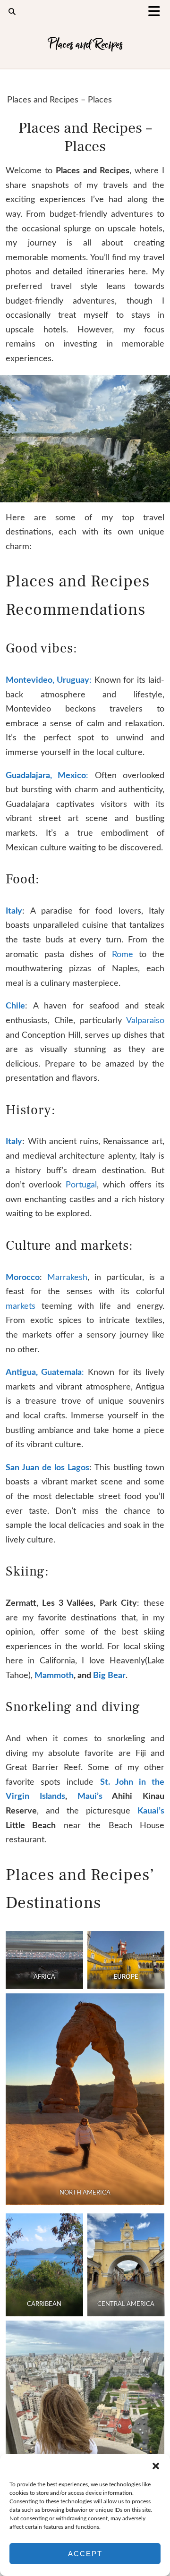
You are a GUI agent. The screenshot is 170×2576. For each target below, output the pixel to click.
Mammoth (54, 1676)
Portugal (81, 1185)
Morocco (23, 1278)
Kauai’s (151, 1811)
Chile (15, 1006)
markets (24, 1306)
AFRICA (44, 1977)
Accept (85, 2554)
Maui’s (90, 1796)
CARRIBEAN (44, 2304)
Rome (125, 955)
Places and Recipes (85, 44)
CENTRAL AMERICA (126, 2304)
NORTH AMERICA (85, 2193)
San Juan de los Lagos (47, 1468)
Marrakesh (67, 1278)
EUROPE (126, 1977)
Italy (14, 911)
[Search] (12, 12)
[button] (157, 12)
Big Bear (108, 1676)
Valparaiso (145, 1021)
